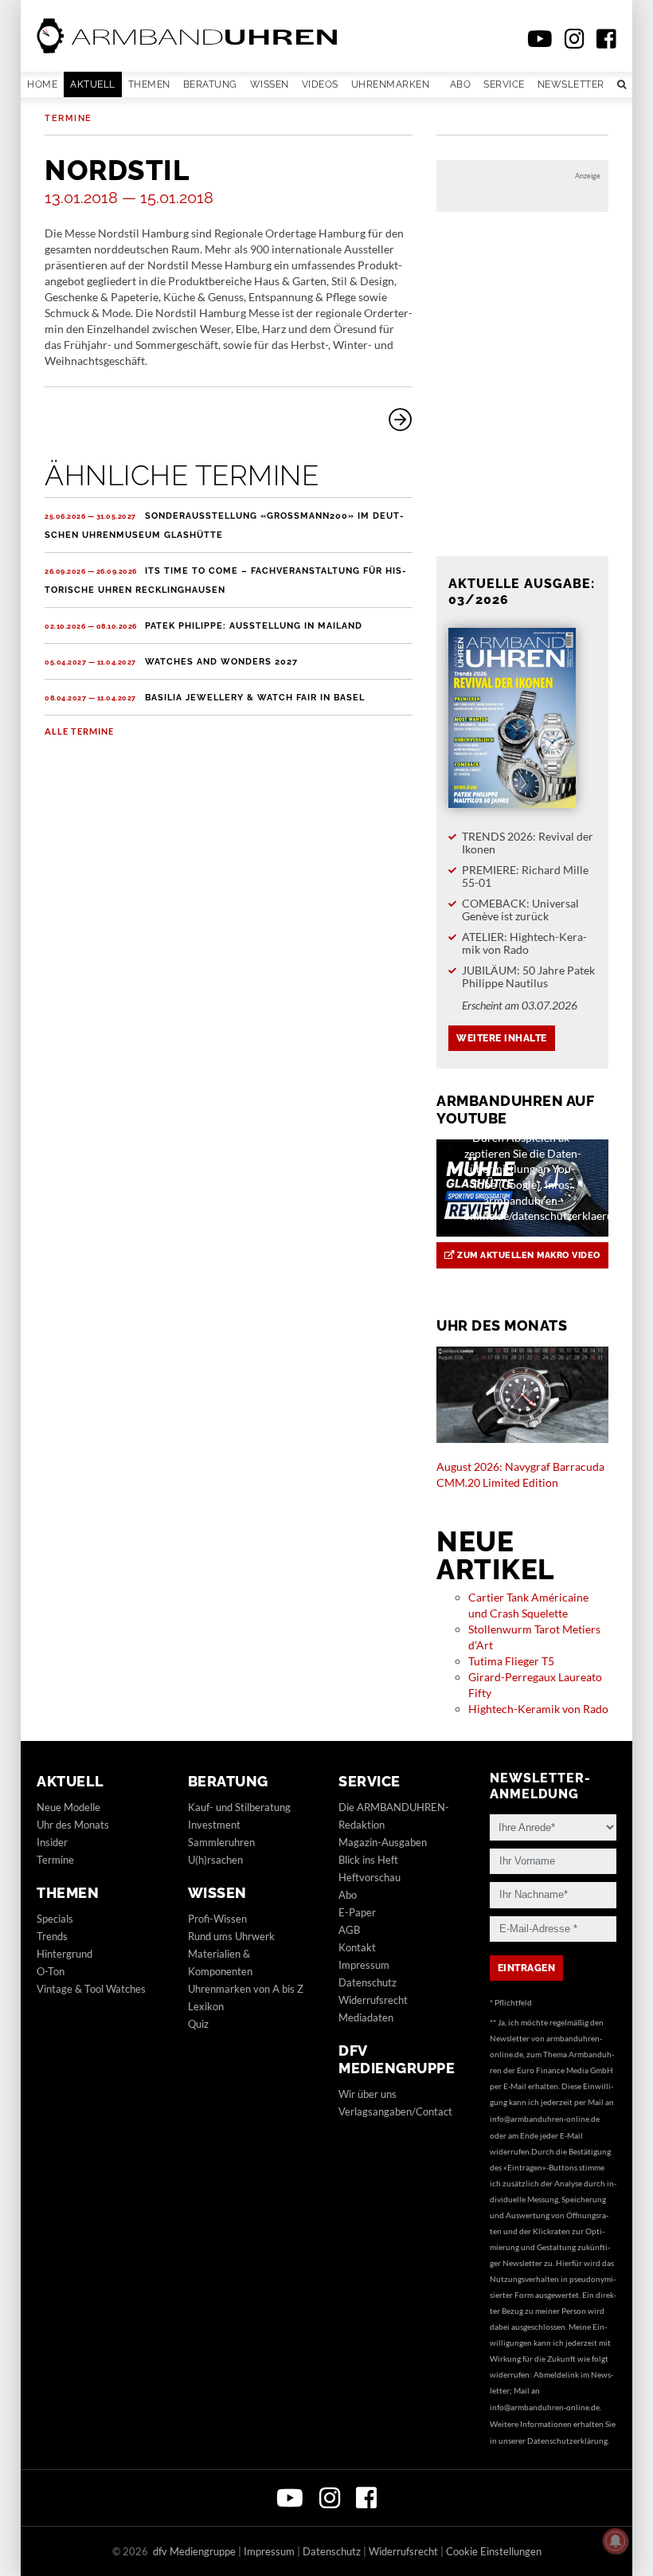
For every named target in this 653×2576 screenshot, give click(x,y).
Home (42, 84)
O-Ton (51, 1971)
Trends (52, 1936)
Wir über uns (368, 2094)
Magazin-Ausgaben (383, 1842)
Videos (320, 84)
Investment (214, 1825)
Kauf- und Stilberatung (239, 1807)
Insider (52, 1842)
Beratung (210, 84)
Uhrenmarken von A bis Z (246, 1989)
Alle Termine (79, 731)
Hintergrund (65, 1954)
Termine (68, 118)
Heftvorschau (370, 1877)
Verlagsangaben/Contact (395, 2111)
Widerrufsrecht (373, 2000)
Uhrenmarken (391, 84)
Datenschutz (368, 1982)
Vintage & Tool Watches (91, 1989)
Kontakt (357, 1947)
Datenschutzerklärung (567, 2441)
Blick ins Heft (368, 1860)
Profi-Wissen (217, 1919)
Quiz (198, 2024)
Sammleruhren (221, 1842)
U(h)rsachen (215, 1860)
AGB (349, 1930)
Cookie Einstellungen (494, 2551)
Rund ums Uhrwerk (231, 1936)
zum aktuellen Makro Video (528, 1255)
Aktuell (93, 84)
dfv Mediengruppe (397, 2059)
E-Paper (357, 1912)
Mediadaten (366, 2017)
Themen (149, 84)
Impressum (364, 1965)
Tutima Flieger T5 (511, 1661)
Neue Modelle (68, 1807)
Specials (55, 1919)
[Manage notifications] (616, 2541)
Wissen (270, 84)
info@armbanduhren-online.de (545, 2119)
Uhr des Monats (73, 1825)
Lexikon (206, 2006)
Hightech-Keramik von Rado (538, 1709)
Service (504, 84)
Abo (461, 84)
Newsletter (571, 84)
